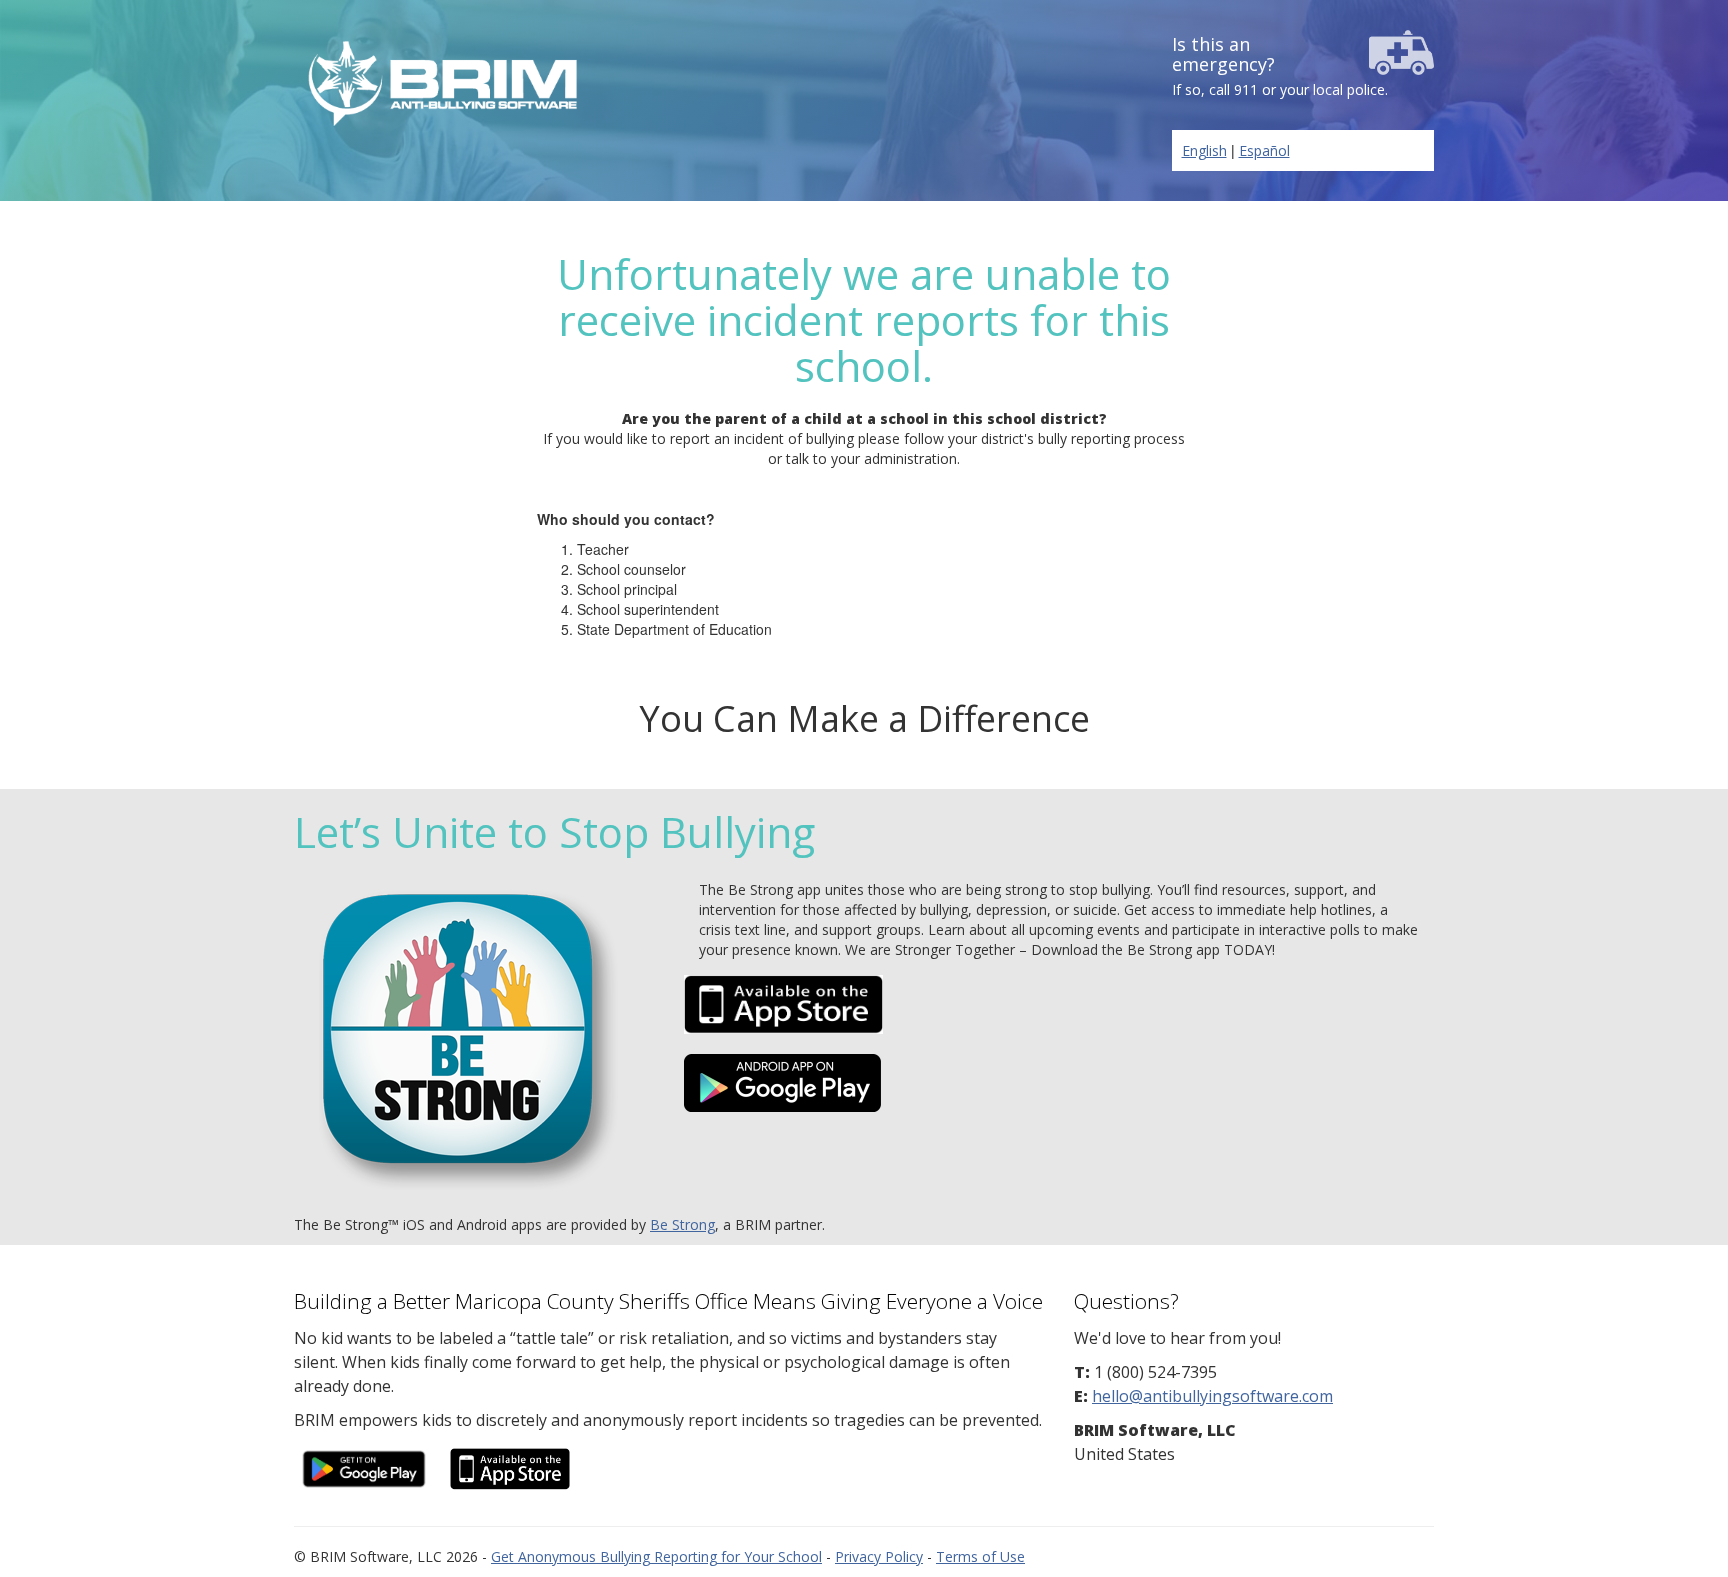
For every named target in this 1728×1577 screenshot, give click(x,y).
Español (1264, 150)
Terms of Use (980, 1556)
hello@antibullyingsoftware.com (1212, 1396)
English (1204, 150)
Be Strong (682, 1224)
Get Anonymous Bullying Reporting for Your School (656, 1556)
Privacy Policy (879, 1556)
